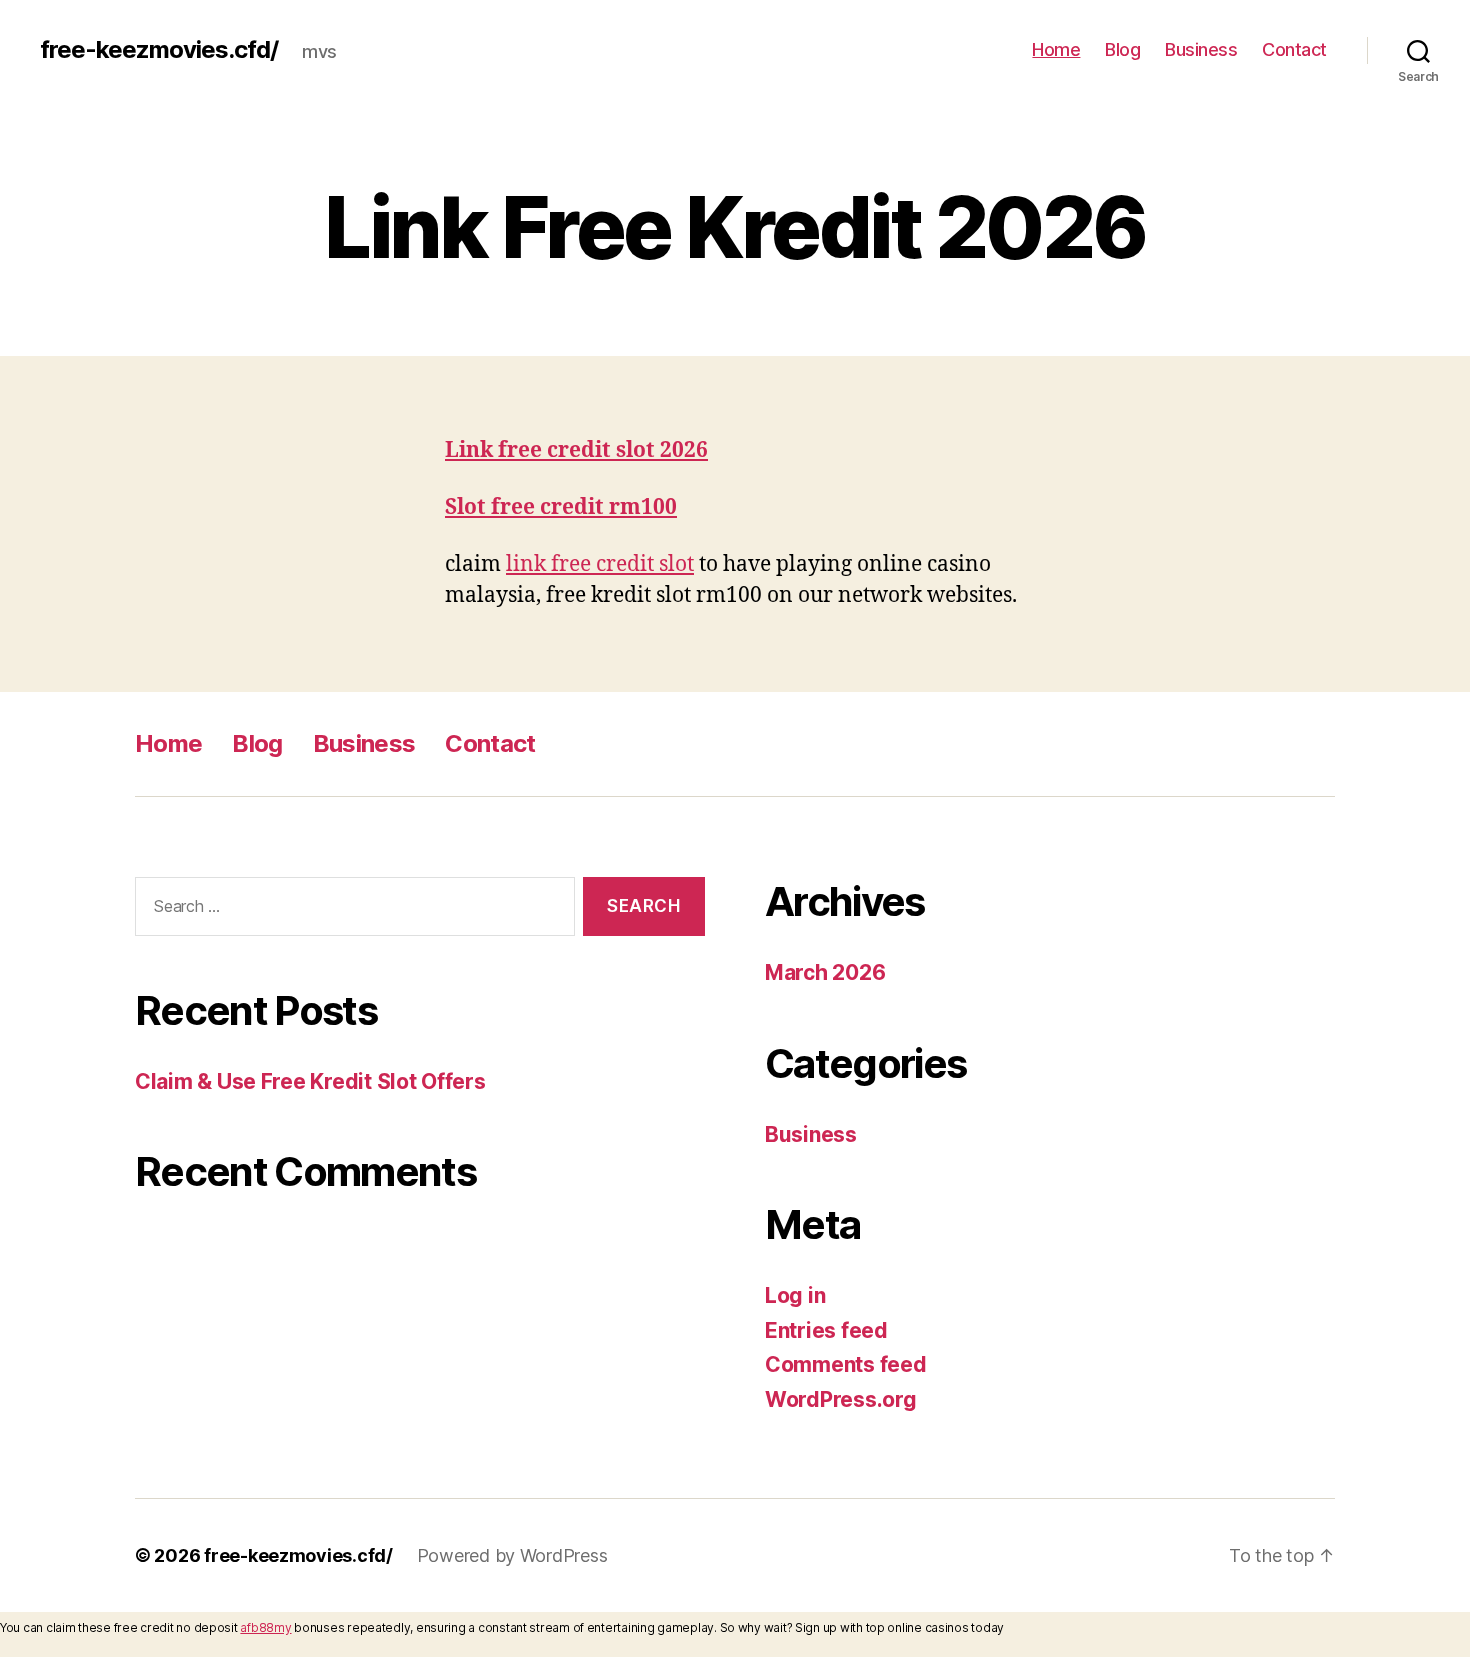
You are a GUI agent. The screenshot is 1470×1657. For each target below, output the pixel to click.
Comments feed (846, 1364)
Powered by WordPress (512, 1555)
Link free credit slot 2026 (576, 450)
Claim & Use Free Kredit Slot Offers (310, 1081)
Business (1201, 49)
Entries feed (826, 1330)
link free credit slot (600, 564)
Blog (1122, 49)
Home (1056, 49)
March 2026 (825, 972)
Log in (795, 1295)
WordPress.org (841, 1399)
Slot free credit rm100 (561, 507)
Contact (1294, 49)
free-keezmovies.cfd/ (159, 50)
